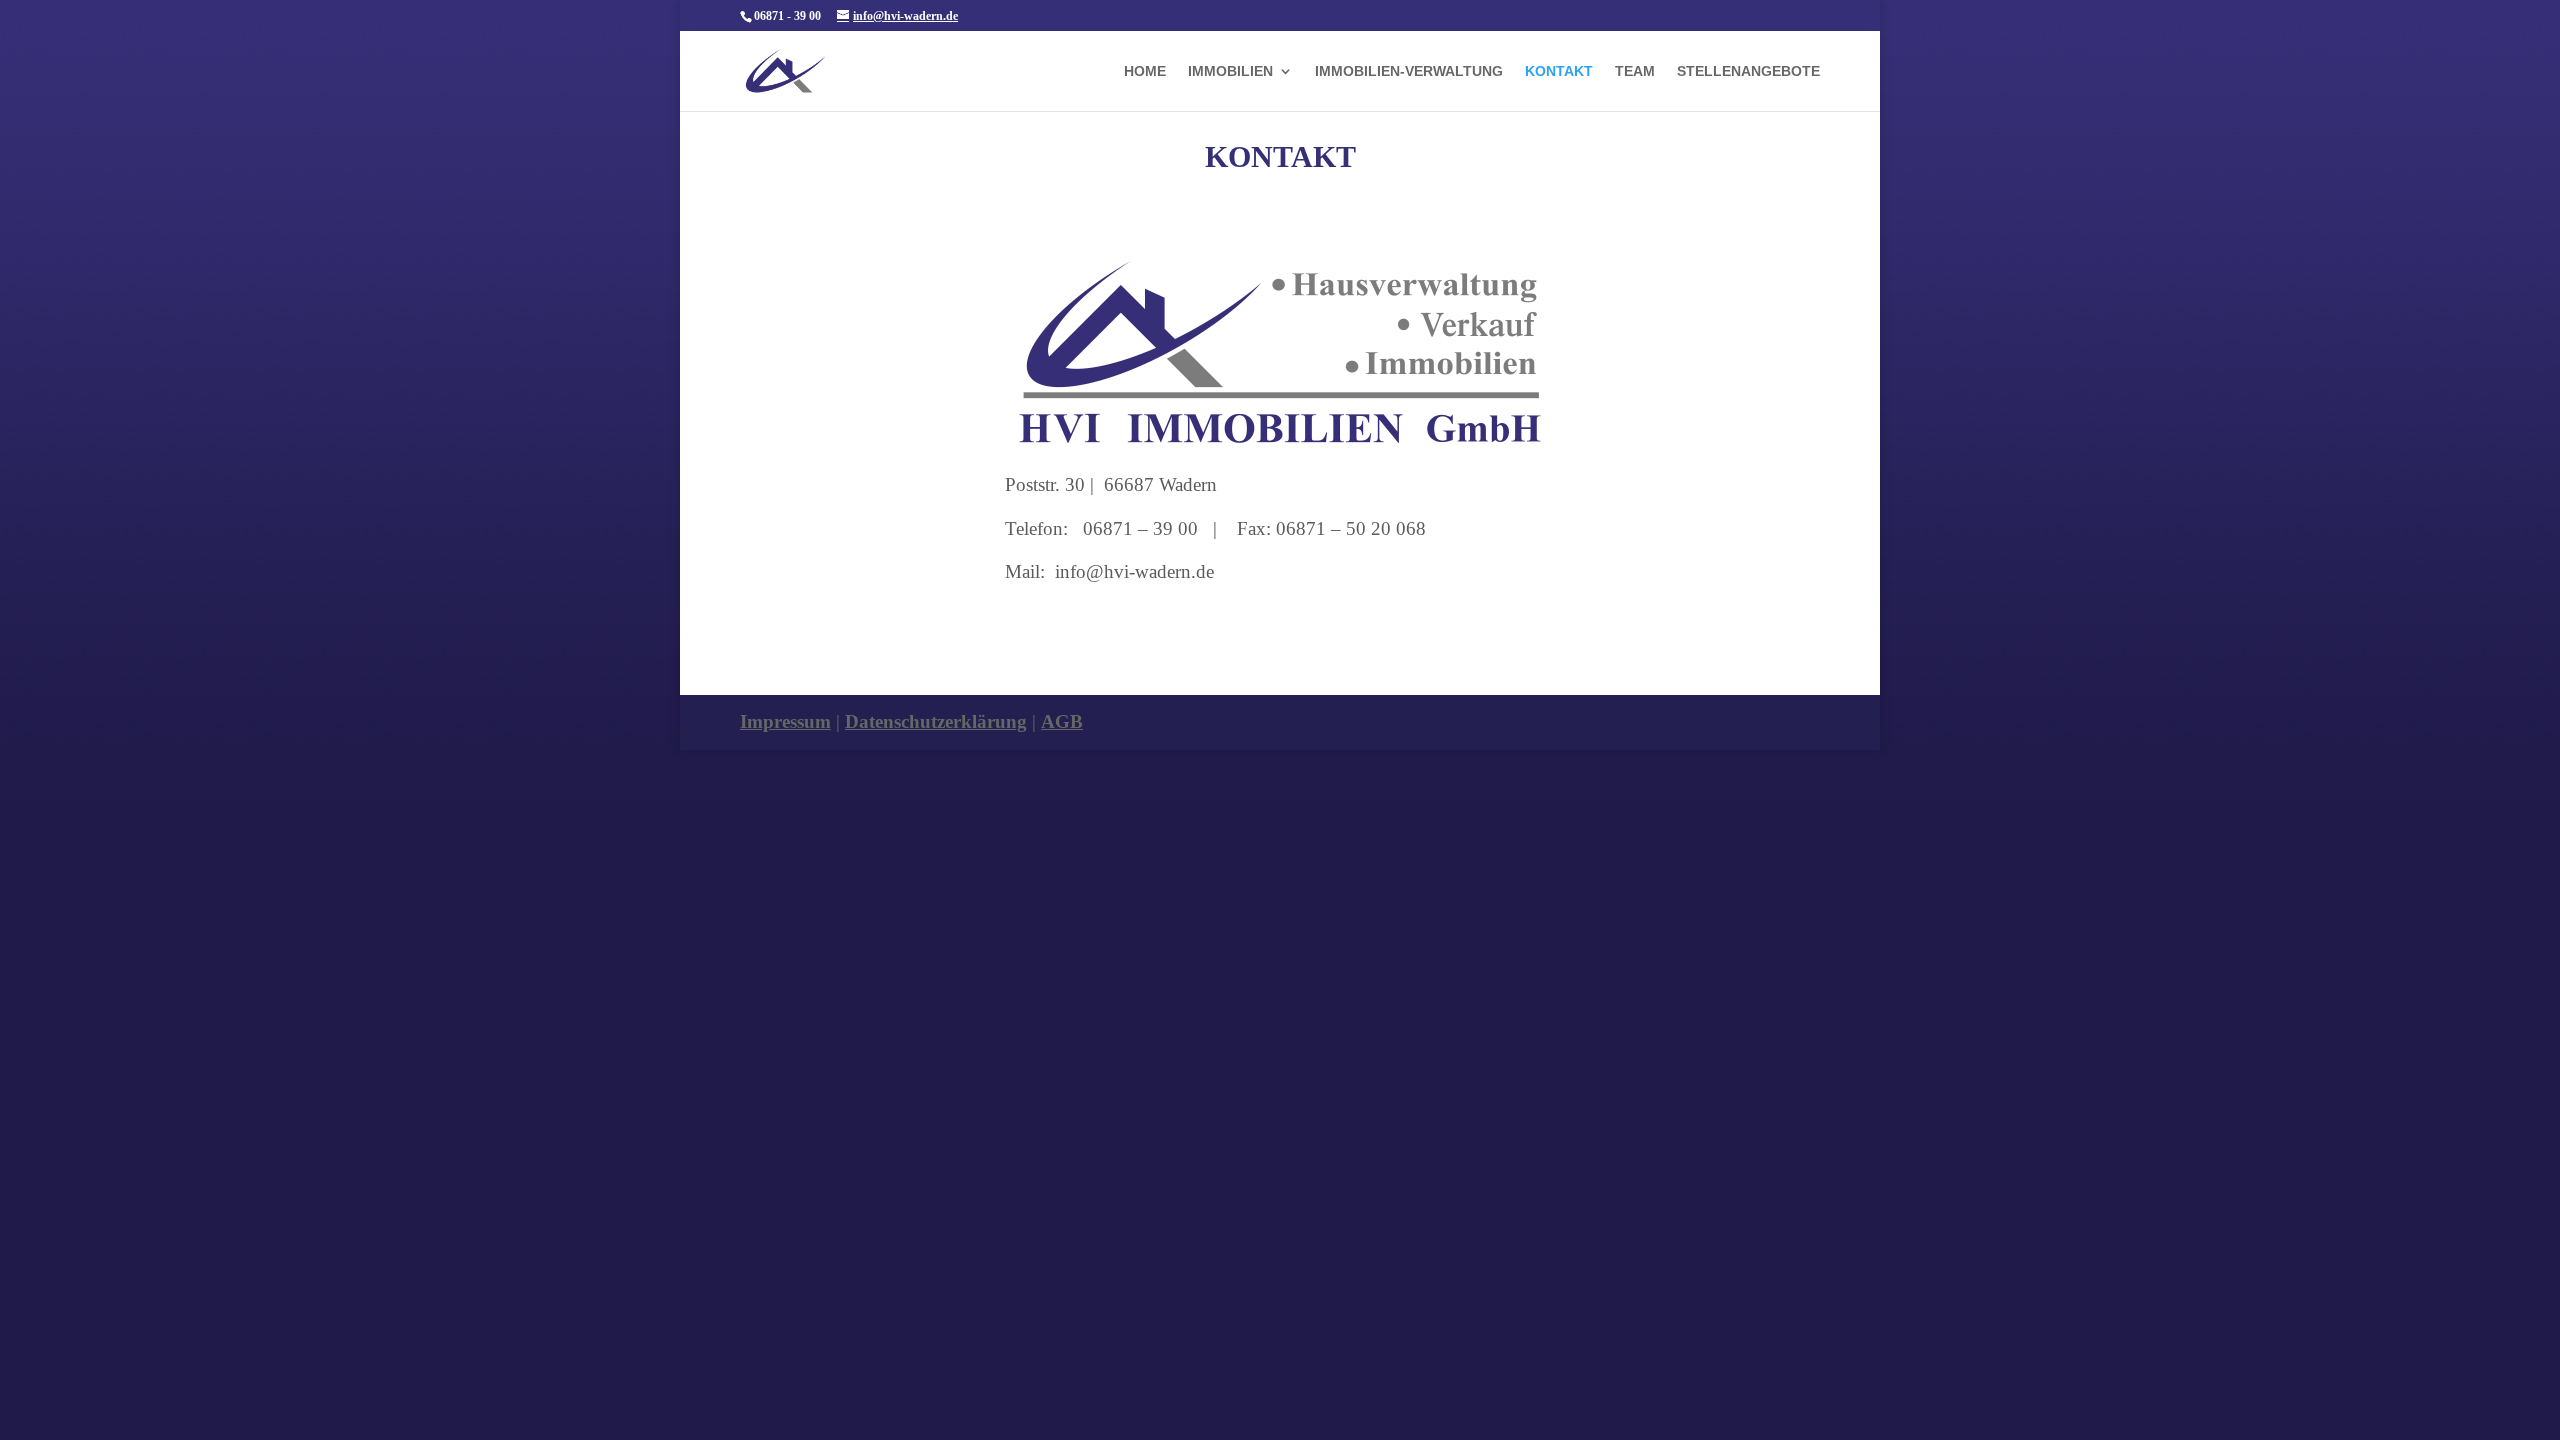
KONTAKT (1559, 71)
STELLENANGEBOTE (1748, 71)
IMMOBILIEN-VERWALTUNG (1409, 71)
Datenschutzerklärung (936, 721)
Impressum (785, 721)
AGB (1062, 721)
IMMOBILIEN (1230, 71)
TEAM (1635, 71)
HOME (1145, 71)
